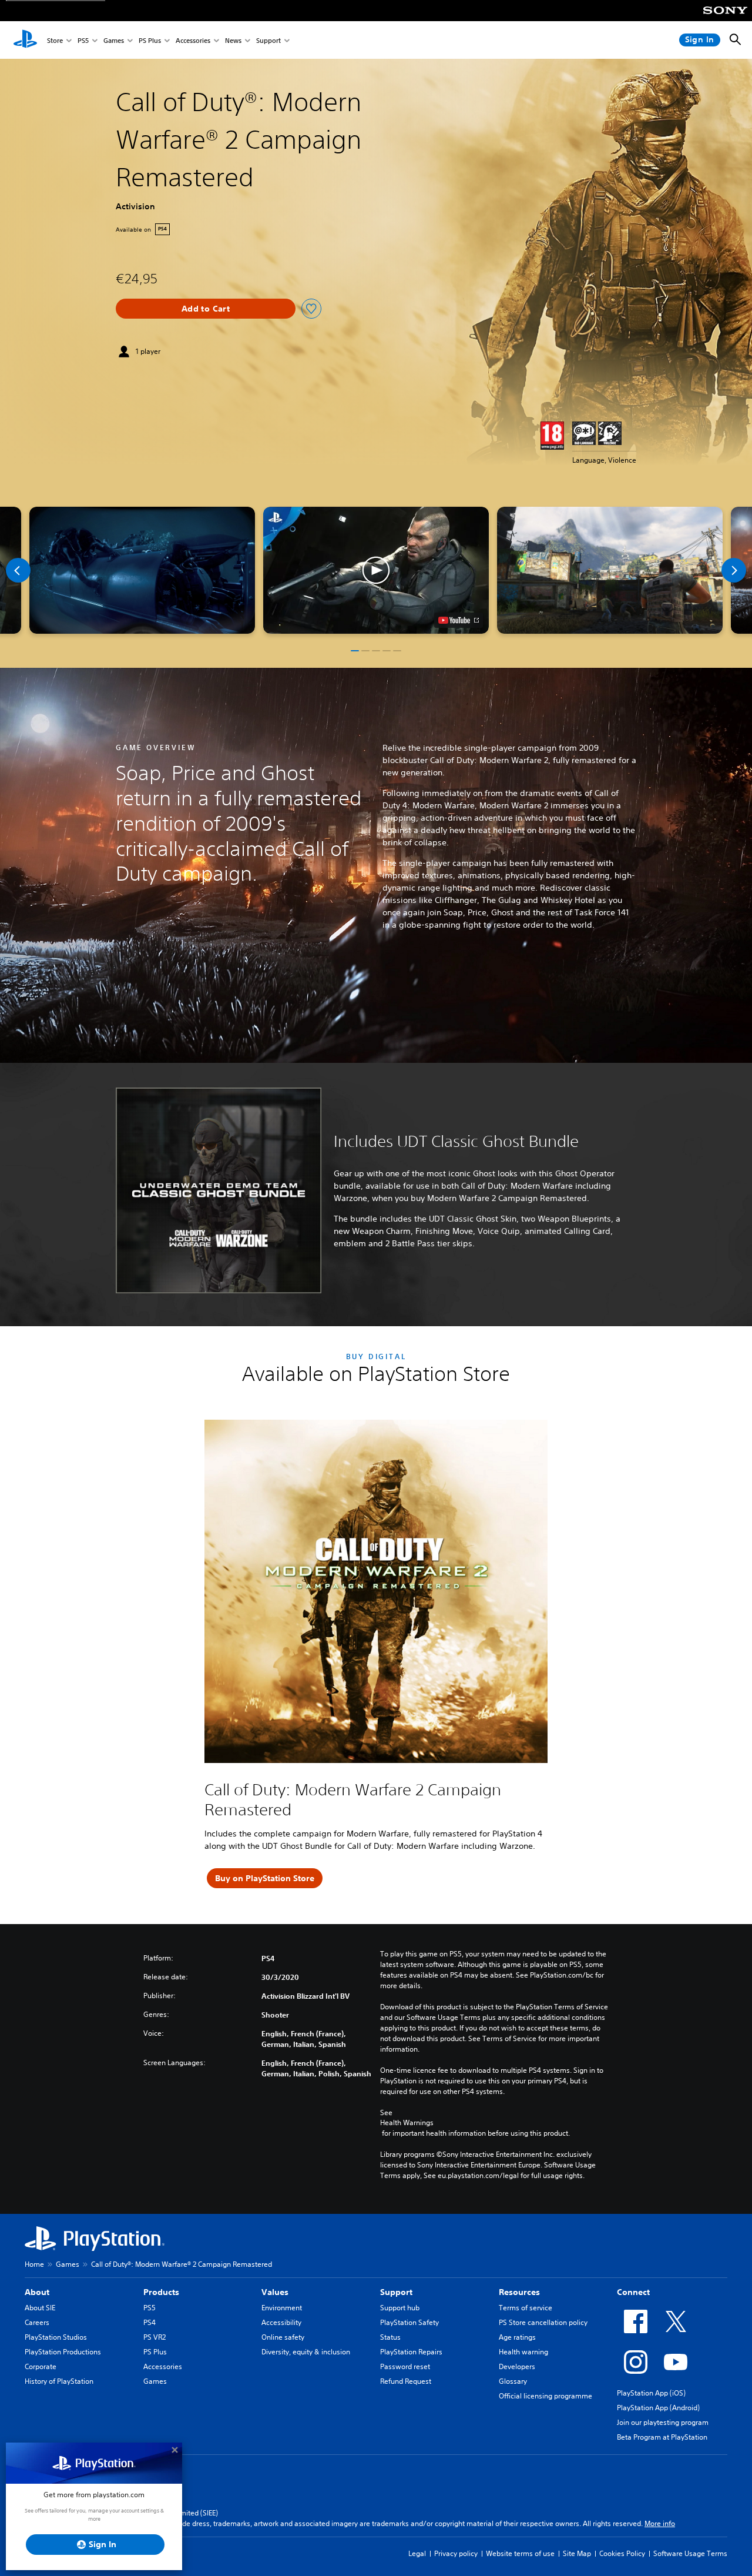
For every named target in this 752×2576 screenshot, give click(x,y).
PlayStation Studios (56, 2337)
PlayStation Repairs (411, 2352)
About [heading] (37, 2292)
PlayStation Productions (63, 2352)
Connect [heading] (633, 2292)
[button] (376, 570)
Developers (517, 2366)
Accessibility (281, 2322)
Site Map (577, 2553)
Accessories (193, 40)
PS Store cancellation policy (543, 2322)
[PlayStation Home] (25, 40)
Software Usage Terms (690, 2553)
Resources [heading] (519, 2292)
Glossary (513, 2381)
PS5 (83, 40)
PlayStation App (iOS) (651, 2393)
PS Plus (150, 40)
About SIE (40, 2308)
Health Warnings (407, 2123)
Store (55, 40)
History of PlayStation (59, 2381)
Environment (282, 2308)
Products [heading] (161, 2292)
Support (268, 40)
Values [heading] (275, 2292)
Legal (417, 2553)
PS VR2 (155, 2337)
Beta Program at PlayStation (662, 2437)
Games (114, 40)
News (233, 40)
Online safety (283, 2337)
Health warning (523, 2352)
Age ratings (517, 2337)
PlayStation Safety (409, 2322)
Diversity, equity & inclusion (306, 2352)
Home (34, 2264)
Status (390, 2337)
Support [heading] (396, 2292)
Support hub (400, 2308)
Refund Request (406, 2381)
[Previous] (18, 570)
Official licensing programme (545, 2396)
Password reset (405, 2366)
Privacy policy (456, 2553)
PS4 (150, 2322)
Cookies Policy (622, 2553)
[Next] (734, 570)
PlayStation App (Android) (658, 2408)
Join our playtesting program (663, 2422)
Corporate (41, 2366)
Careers (37, 2322)
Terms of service (526, 2308)
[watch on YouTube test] (459, 620)
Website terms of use (520, 2553)
